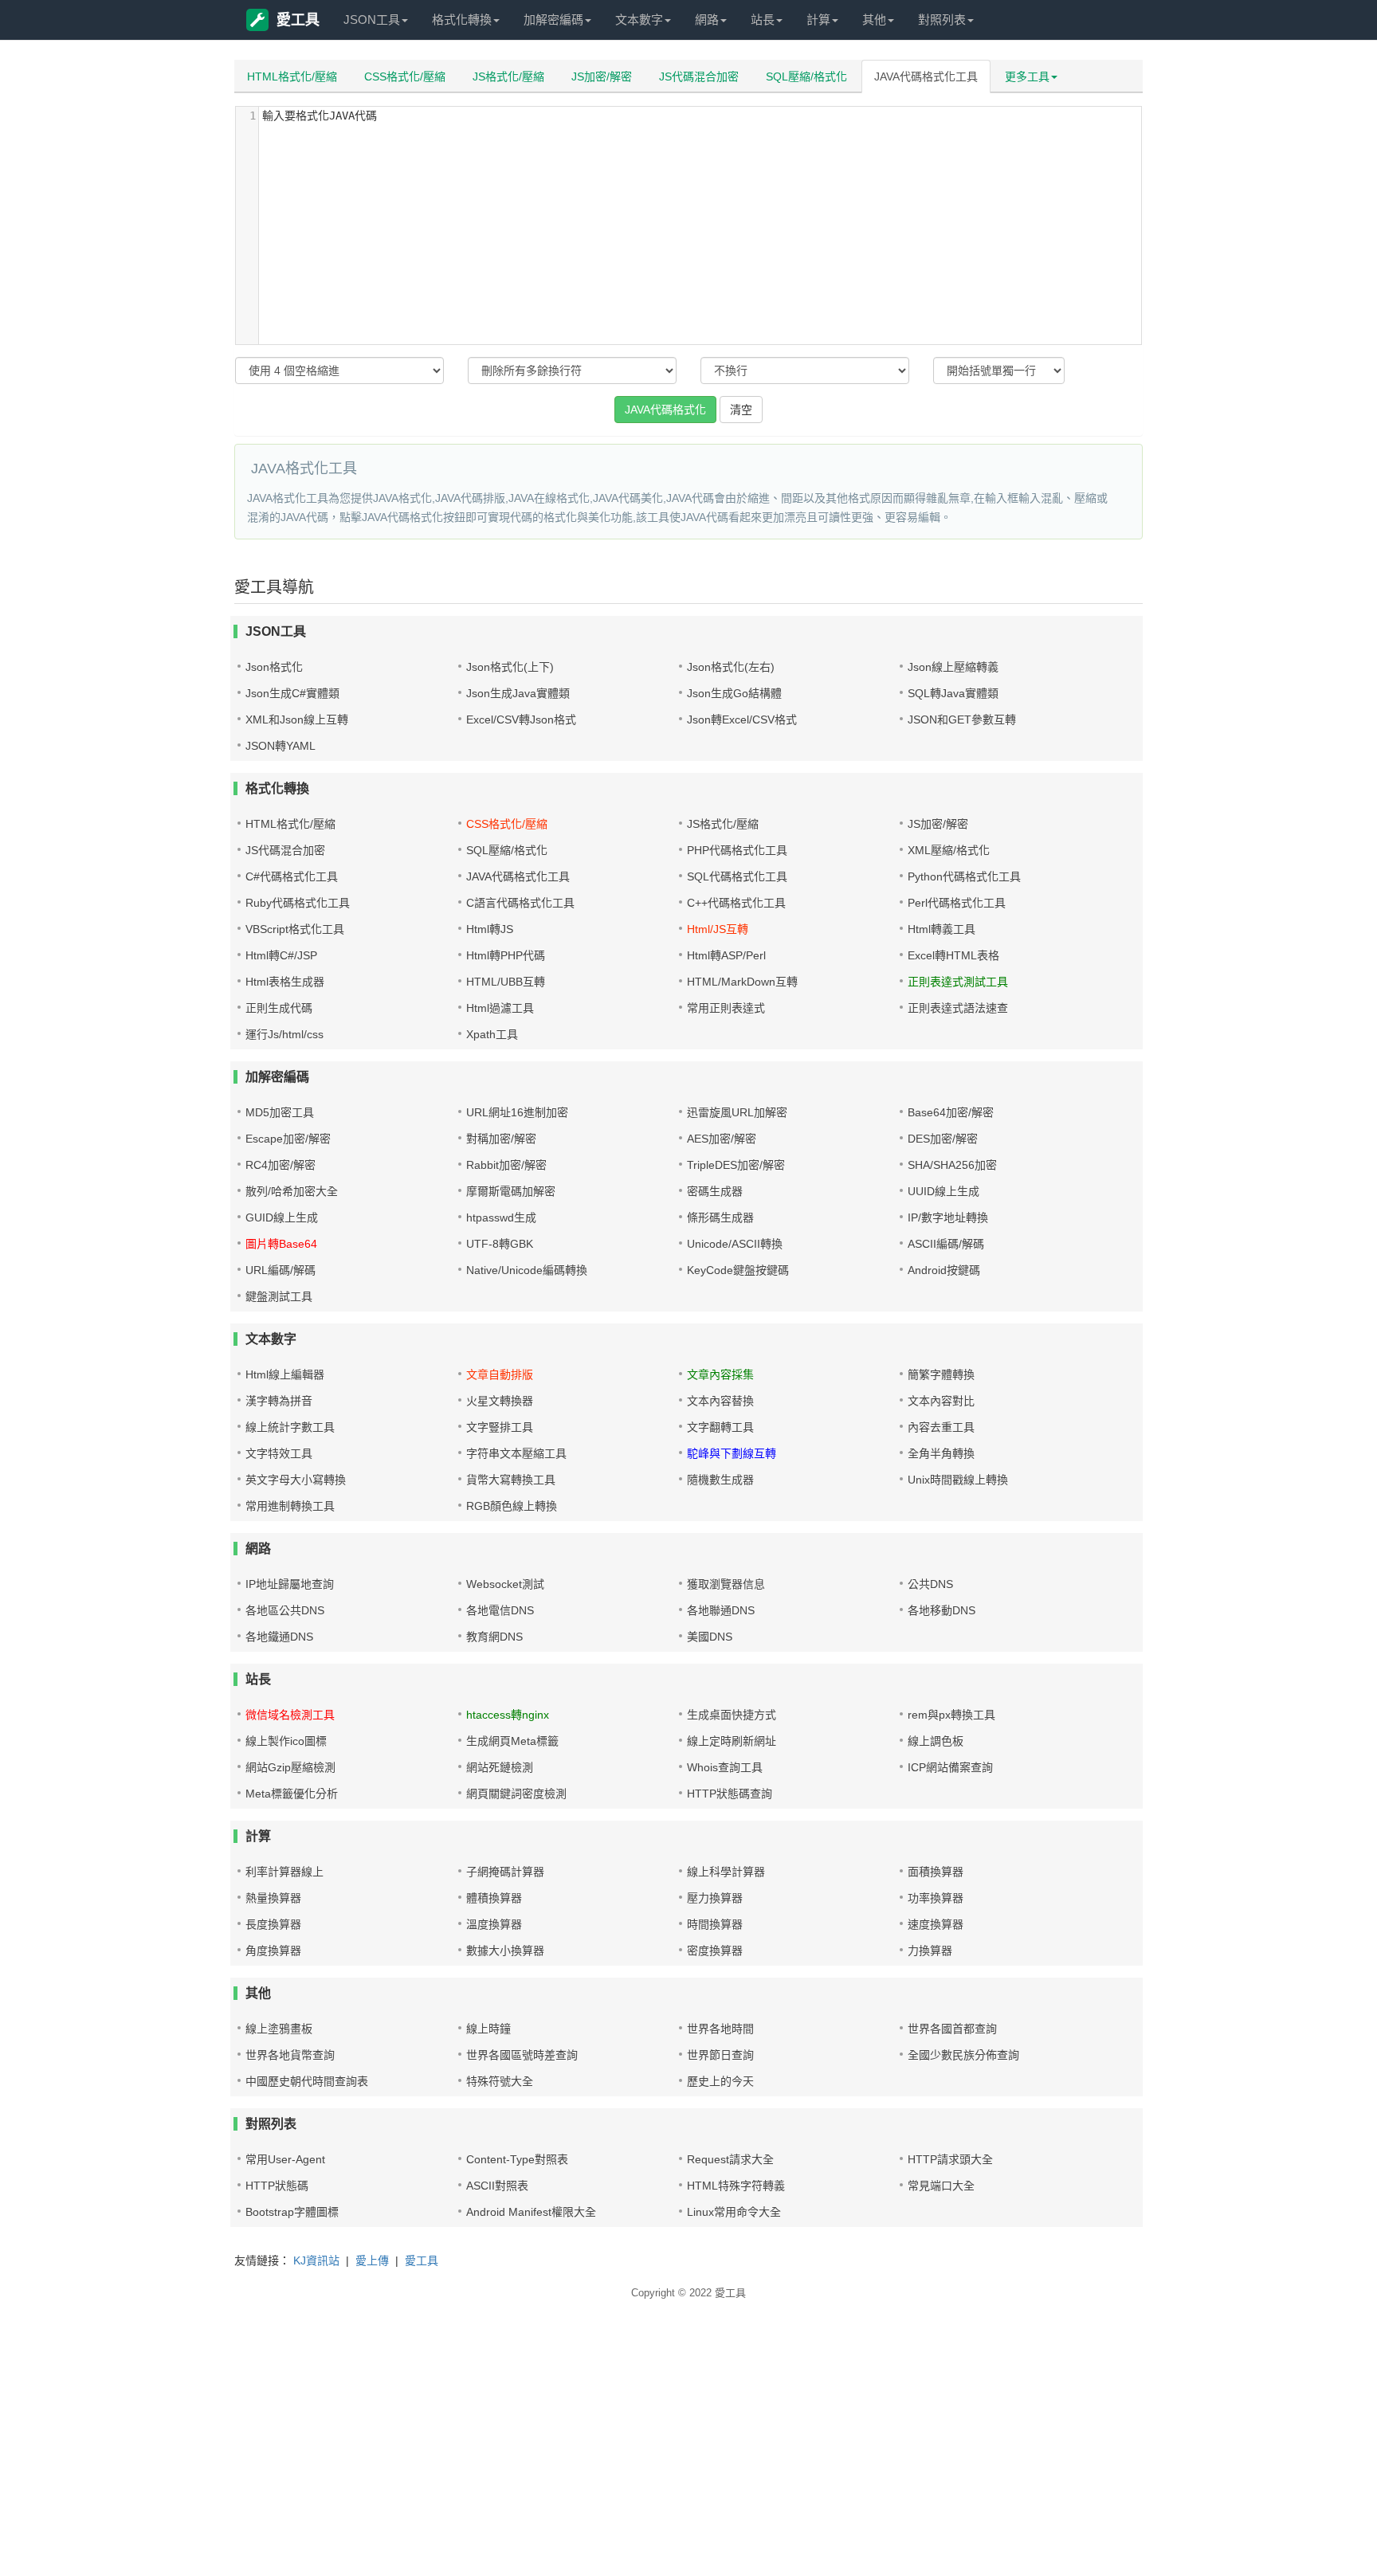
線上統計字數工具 (290, 1427)
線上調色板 (936, 1741)
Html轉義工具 (942, 929)
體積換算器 (494, 1898)
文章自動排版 (500, 1374)
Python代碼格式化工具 (964, 876)
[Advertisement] (478, 2460)
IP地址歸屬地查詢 (290, 1584)
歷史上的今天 (720, 2081)
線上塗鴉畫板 (279, 2029)
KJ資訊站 (316, 2260)
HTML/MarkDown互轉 (742, 982)
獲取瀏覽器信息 (726, 1584)
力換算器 (930, 1951)
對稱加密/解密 (501, 1139)
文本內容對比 (941, 1401)
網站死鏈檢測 (500, 1767)
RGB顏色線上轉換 (512, 1506)
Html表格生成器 (285, 982)
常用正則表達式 (726, 1008)
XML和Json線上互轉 (297, 719)
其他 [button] (874, 20)
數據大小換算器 (505, 1951)
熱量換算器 (273, 1898)
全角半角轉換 (941, 1453)
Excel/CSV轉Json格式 (521, 719)
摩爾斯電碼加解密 (511, 1191)
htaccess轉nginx (508, 1715)
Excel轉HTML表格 (953, 955)
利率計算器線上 (284, 1872)
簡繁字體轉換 (941, 1374)
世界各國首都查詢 (952, 2029)
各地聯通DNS (721, 1610)
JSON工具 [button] (372, 20)
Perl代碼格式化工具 (957, 903)
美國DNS (710, 1637)
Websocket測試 (505, 1584)
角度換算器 (273, 1951)
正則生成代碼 (279, 1008)
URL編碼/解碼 (280, 1270)
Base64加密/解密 (951, 1112)
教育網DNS (494, 1637)
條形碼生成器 (720, 1217)
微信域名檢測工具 (290, 1715)
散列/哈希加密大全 (292, 1191)
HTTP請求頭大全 (950, 2159)
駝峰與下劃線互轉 (732, 1453)
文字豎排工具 (500, 1427)
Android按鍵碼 (944, 1270)
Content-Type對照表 (517, 2159)
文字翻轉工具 (720, 1427)
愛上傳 (372, 2260)
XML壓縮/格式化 (949, 850)
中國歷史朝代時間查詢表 (307, 2081)
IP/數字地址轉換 (948, 1217)
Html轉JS (490, 929)
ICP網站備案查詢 (950, 1767)
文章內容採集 (720, 1374)
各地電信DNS (500, 1610)
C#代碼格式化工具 (292, 876)
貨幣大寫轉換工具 (511, 1480)
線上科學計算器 (726, 1872)
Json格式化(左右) (731, 667)
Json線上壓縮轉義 (953, 667)
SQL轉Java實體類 (953, 693)
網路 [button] (707, 20)
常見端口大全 (941, 2186)
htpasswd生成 (501, 1217)
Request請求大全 (730, 2159)
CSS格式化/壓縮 (405, 76)
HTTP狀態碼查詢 (730, 1794)
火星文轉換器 (500, 1401)
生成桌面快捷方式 (732, 1715)
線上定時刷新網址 (732, 1741)
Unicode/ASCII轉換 (735, 1244)
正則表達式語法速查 (958, 1008)
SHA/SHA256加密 (952, 1165)
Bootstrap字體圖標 (292, 2212)
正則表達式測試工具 (958, 982)
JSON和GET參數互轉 (962, 719)
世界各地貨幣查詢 (290, 2055)
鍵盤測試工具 (279, 1296)
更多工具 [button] (1027, 76)
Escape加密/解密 (288, 1139)
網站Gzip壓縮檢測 (290, 1767)
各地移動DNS (942, 1610)
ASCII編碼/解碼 (946, 1244)
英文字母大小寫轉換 (296, 1480)
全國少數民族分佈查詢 (963, 2055)
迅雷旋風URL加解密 (737, 1112)
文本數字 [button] (639, 20)
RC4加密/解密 (280, 1165)
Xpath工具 (492, 1034)
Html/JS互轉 (718, 929)
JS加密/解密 (602, 76)
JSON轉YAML (280, 746)
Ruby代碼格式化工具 (298, 903)
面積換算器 (936, 1872)
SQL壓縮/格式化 (806, 76)
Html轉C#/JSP (281, 955)
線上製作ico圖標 (286, 1741)
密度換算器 (715, 1951)
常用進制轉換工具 (290, 1506)
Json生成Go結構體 (734, 693)
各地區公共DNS (285, 1610)
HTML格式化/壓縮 (292, 76)
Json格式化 (274, 667)
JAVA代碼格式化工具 (926, 76)
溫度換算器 (494, 1924)
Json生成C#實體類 (292, 693)
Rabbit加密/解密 (506, 1165)
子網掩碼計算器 (505, 1872)
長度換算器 (273, 1924)
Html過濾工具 (500, 1008)
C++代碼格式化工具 (736, 903)
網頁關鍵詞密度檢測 (516, 1794)
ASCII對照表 (497, 2186)
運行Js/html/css (284, 1034)
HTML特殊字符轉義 (736, 2186)
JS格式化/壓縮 (508, 76)
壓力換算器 (715, 1898)
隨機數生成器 (720, 1480)
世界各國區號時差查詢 (522, 2055)
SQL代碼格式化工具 (737, 876)
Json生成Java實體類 (518, 693)
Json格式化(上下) (510, 667)
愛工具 (298, 20)
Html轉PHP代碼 (506, 955)
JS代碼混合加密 (699, 76)
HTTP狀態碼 (277, 2186)
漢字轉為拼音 (279, 1401)
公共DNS (930, 1584)
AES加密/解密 (722, 1139)
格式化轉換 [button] (462, 20)
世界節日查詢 (720, 2055)
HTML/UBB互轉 (506, 982)
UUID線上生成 (943, 1191)
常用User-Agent (285, 2159)
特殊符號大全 (500, 2081)
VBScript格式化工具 (295, 929)
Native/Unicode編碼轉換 (527, 1270)
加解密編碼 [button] (553, 20)
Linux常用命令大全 (734, 2212)
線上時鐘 (488, 2029)
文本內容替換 (720, 1401)
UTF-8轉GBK (500, 1244)
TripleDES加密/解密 (736, 1165)
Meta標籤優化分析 (292, 1794)
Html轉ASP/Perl (726, 955)
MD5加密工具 (280, 1112)
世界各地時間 (720, 2029)
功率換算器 (936, 1898)
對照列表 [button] (942, 20)
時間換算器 (715, 1924)
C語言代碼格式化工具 (520, 903)
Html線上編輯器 (285, 1374)
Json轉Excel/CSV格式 (742, 719)
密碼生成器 (715, 1191)
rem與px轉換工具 (951, 1715)
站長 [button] (763, 20)
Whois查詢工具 (725, 1767)
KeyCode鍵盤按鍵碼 (738, 1270)
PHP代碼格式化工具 (737, 850)
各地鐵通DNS (279, 1637)
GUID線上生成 (282, 1217)
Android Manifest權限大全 (531, 2212)
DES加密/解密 (943, 1139)
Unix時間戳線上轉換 (958, 1480)
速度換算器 (936, 1924)
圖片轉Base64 (281, 1244)
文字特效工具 (279, 1453)
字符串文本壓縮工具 (516, 1453)
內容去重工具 (941, 1427)
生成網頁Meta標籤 (512, 1741)
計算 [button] (818, 20)
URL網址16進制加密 (517, 1112)
